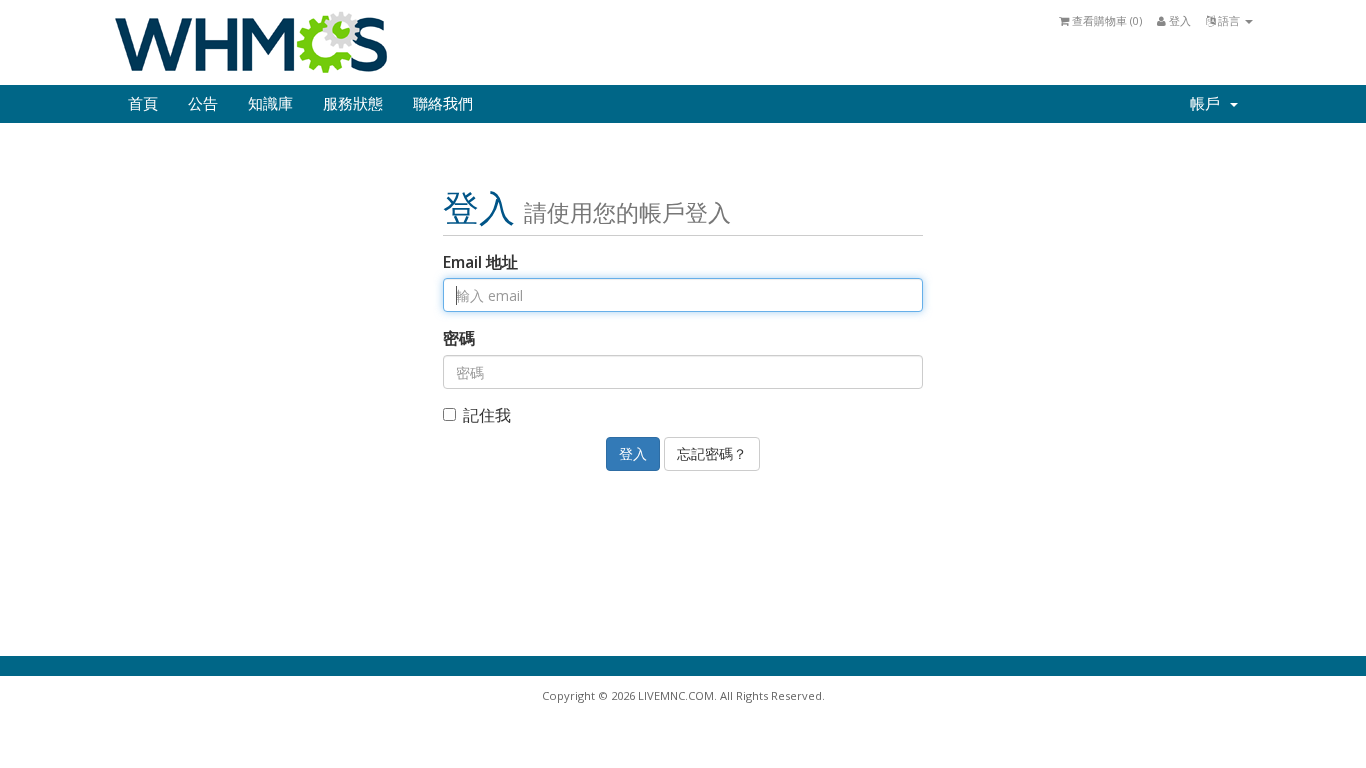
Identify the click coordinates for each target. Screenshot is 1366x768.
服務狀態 (353, 104)
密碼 (459, 338)
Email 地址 (480, 262)
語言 (1229, 20)
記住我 (487, 415)
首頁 (143, 104)
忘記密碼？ (712, 453)
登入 (1178, 20)
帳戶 (1209, 104)
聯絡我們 (443, 104)
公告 (203, 104)
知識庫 (270, 104)
